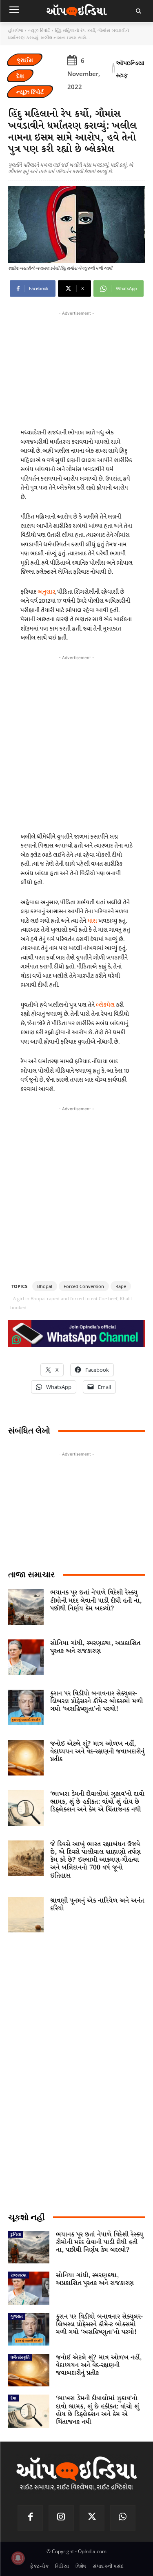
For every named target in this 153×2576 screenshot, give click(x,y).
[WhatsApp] (123, 2518)
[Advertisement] (76, 742)
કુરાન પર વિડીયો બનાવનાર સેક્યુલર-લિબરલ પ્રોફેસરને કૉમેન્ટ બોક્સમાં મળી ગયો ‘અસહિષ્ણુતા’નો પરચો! (96, 1701)
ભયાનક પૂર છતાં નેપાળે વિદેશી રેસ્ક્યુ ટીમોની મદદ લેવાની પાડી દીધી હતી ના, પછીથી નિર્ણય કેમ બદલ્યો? (96, 1600)
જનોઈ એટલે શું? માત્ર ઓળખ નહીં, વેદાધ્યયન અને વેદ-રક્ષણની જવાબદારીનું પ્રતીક (97, 1752)
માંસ (92, 921)
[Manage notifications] (18, 2558)
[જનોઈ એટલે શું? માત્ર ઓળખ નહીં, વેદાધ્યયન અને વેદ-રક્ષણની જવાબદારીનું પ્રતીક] (26, 1758)
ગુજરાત (17, 2316)
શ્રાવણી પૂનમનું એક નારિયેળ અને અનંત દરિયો (97, 1905)
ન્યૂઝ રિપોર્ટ (39, 30)
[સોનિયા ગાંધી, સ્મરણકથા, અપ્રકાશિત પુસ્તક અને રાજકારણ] (26, 1657)
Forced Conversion (84, 1286)
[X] (92, 2518)
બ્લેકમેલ (105, 1005)
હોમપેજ (16, 30)
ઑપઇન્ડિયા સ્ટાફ (130, 69)
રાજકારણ (19, 2275)
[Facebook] (30, 2518)
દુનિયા (16, 2234)
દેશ (20, 76)
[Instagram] (61, 2518)
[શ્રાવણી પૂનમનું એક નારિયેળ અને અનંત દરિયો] (26, 1915)
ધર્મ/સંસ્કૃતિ (20, 2357)
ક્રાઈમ (25, 60)
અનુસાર (46, 592)
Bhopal (45, 1286)
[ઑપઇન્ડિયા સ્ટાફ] (113, 69)
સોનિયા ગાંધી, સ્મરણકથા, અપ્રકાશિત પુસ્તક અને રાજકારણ (95, 1647)
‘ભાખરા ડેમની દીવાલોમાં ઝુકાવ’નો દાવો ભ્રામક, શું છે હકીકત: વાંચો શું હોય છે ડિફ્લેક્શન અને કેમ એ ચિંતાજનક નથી (97, 1802)
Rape (121, 1286)
